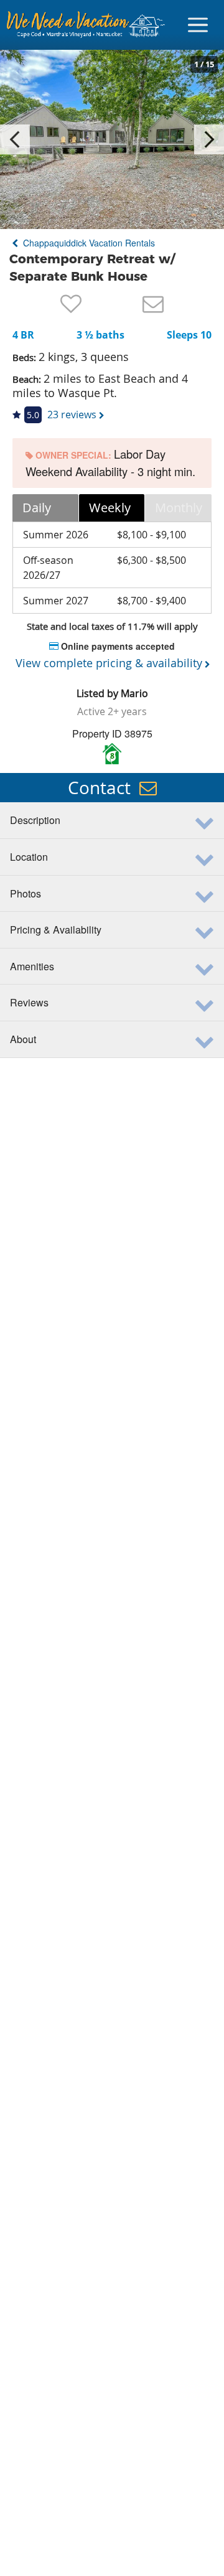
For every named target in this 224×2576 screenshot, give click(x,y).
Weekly (110, 508)
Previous (15, 139)
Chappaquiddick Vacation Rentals (88, 243)
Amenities (32, 966)
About (23, 1039)
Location (29, 857)
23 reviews (72, 415)
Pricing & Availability (56, 930)
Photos (26, 893)
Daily (37, 508)
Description (35, 820)
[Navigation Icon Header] (198, 25)
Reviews (29, 1002)
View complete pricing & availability (109, 663)
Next (209, 139)
